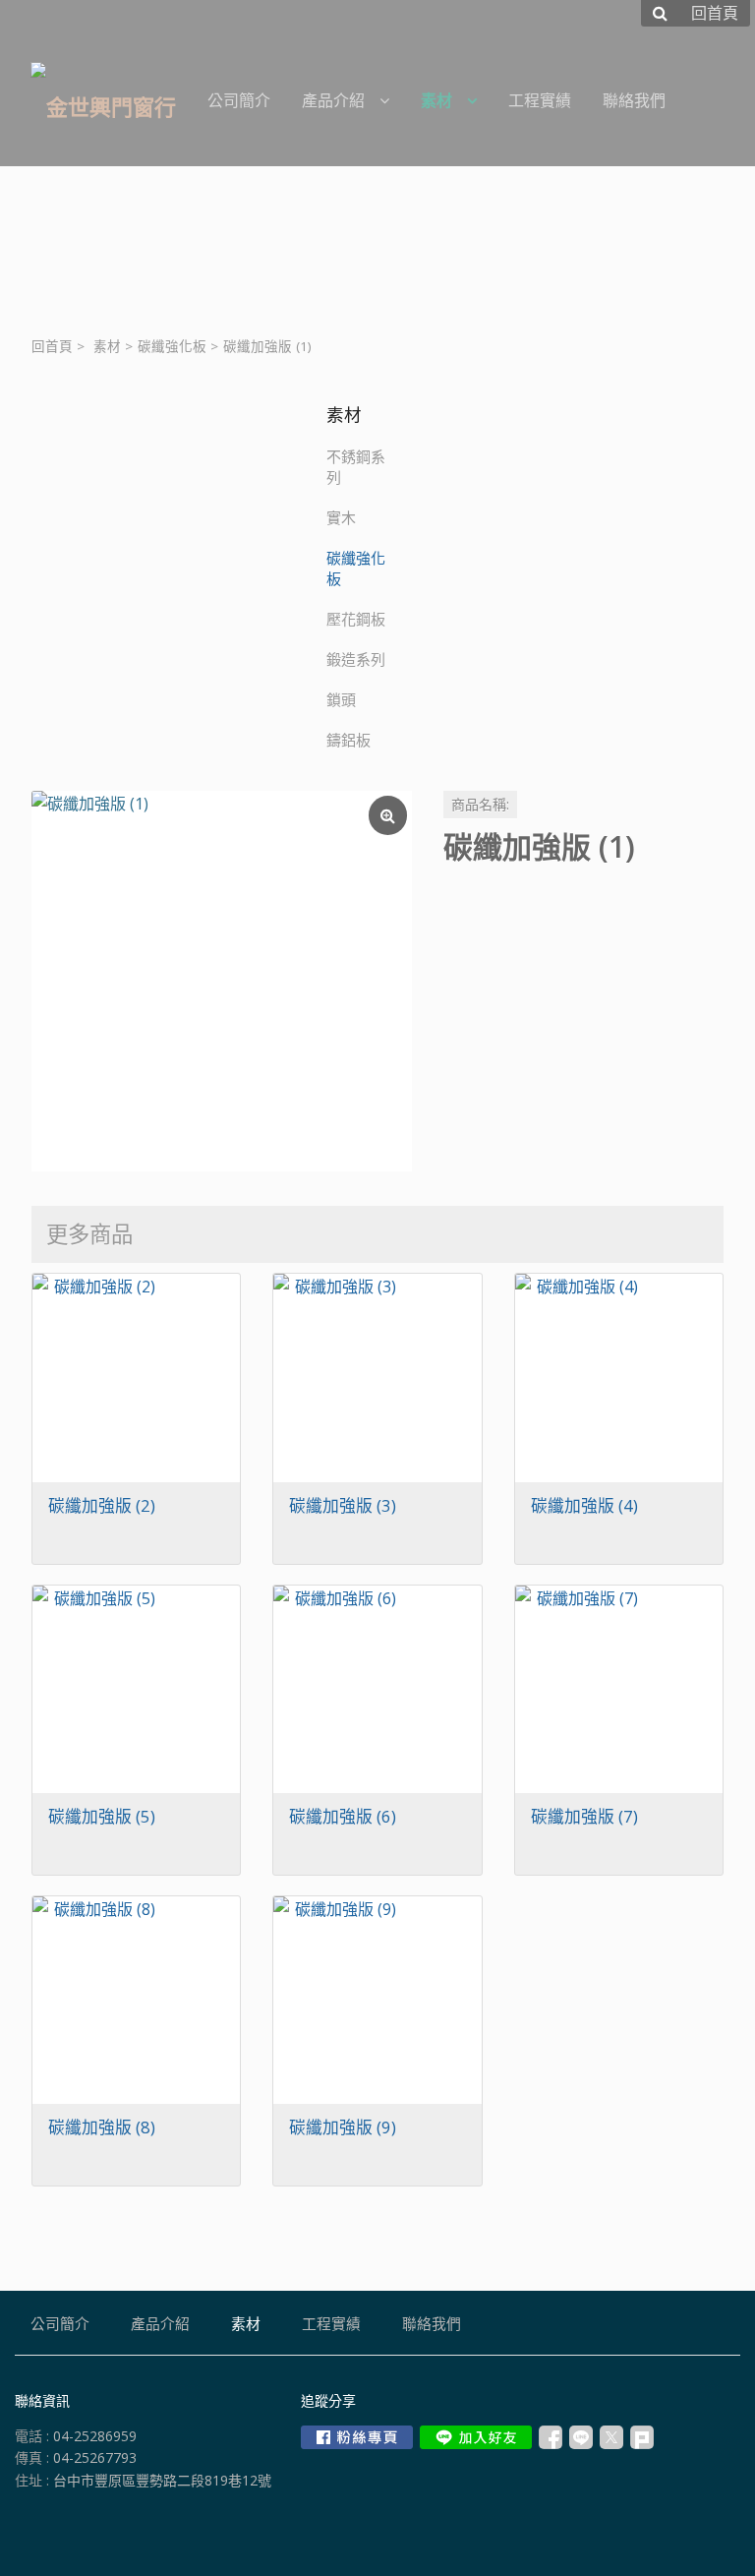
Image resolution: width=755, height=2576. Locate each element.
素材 (107, 346)
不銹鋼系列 (356, 467)
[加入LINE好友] (476, 2437)
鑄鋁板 (348, 740)
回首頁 (52, 346)
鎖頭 (341, 699)
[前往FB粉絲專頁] (357, 2437)
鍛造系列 (356, 659)
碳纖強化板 (172, 346)
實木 (341, 517)
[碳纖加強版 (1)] (222, 981)
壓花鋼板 (356, 619)
